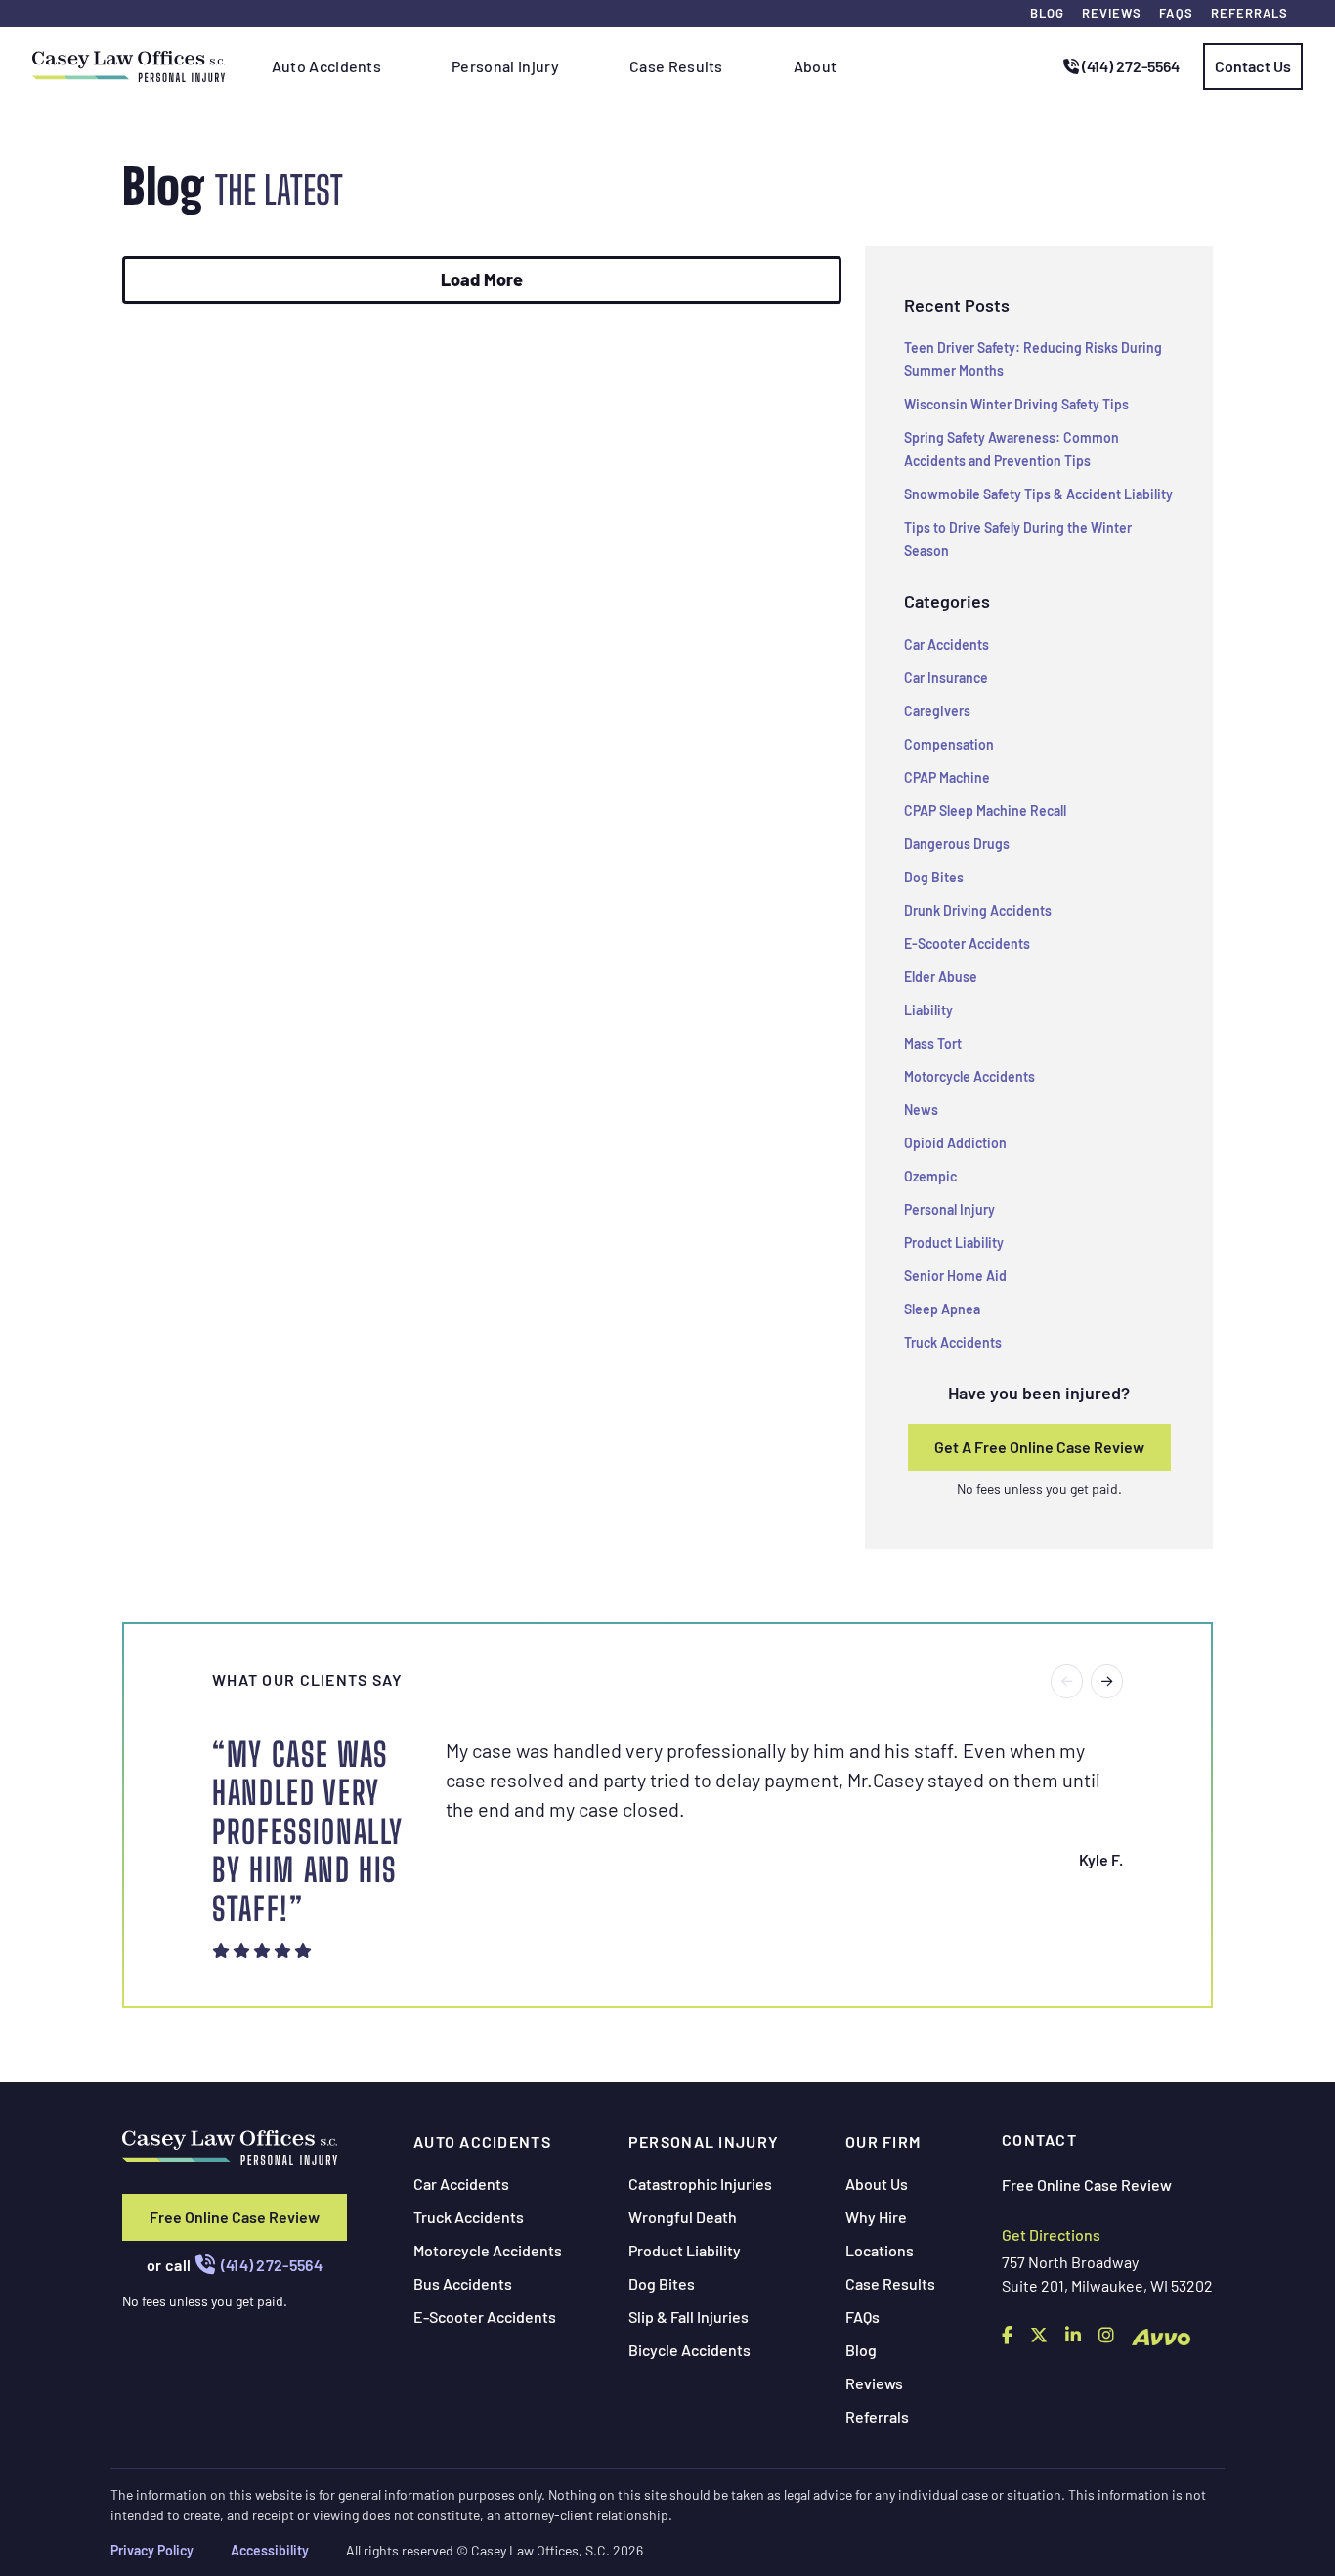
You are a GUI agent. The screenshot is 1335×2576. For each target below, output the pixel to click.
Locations (880, 2250)
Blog (1047, 13)
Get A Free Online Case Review (1039, 1447)
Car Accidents (947, 644)
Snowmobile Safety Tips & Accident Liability (1038, 494)
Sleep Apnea (942, 1309)
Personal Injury (949, 1209)
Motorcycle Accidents (969, 1076)
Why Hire (876, 2217)
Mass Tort (933, 1043)
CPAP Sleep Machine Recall (985, 811)
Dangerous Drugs (957, 844)
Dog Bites (934, 877)
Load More (482, 279)
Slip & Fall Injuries (689, 2317)
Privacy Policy (152, 2550)
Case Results (890, 2283)
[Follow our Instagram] (1106, 2335)
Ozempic (930, 1176)
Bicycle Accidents (689, 2350)
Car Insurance (946, 678)
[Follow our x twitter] (1039, 2335)
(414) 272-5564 (1129, 66)
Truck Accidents (953, 1342)
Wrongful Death (683, 2217)
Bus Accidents (463, 2283)
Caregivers (937, 711)
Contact (1039, 2140)
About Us (877, 2184)
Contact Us (1253, 66)
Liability (928, 1010)
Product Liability (954, 1243)
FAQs (1176, 13)
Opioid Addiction (955, 1143)
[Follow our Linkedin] (1073, 2335)
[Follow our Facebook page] (1007, 2335)
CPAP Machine (947, 777)
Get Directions (1051, 2234)
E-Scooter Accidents (967, 944)
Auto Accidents (482, 2142)
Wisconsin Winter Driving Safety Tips (1016, 404)
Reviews (1112, 13)
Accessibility (270, 2550)
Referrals (1249, 13)
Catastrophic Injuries (700, 2184)
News (921, 1110)
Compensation (949, 744)
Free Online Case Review (235, 2217)
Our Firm (883, 2142)
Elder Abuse (941, 977)
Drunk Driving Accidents (978, 910)
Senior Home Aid (955, 1276)
